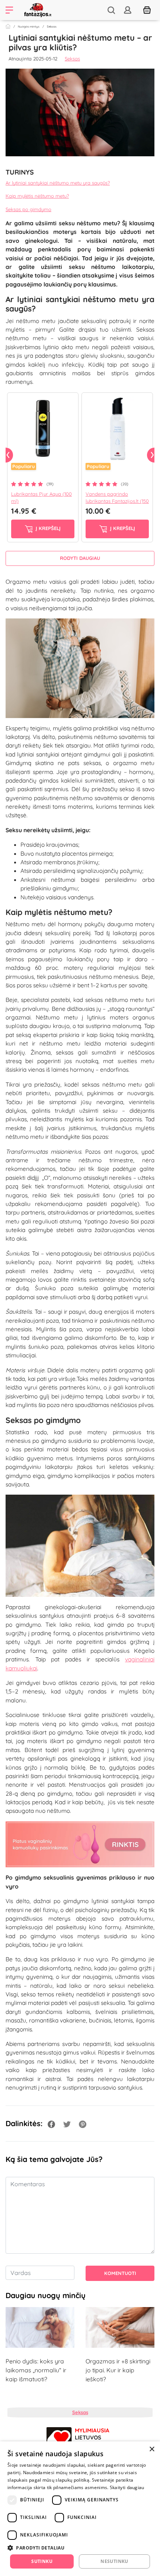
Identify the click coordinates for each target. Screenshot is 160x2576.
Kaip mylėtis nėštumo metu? (37, 196)
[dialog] (80, 2509)
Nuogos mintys (29, 26)
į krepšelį (47, 528)
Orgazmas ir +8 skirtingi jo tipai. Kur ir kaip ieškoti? (118, 2370)
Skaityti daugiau (127, 2487)
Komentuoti (120, 2273)
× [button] (152, 2449)
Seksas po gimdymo (28, 209)
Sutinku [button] (42, 2561)
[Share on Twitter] (67, 2123)
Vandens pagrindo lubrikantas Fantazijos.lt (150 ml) (117, 501)
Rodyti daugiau (80, 558)
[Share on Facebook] (51, 2123)
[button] (80, 2548)
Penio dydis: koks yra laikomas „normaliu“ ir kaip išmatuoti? (36, 2370)
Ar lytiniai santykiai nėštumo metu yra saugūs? (58, 183)
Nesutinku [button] (114, 2561)
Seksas (52, 26)
